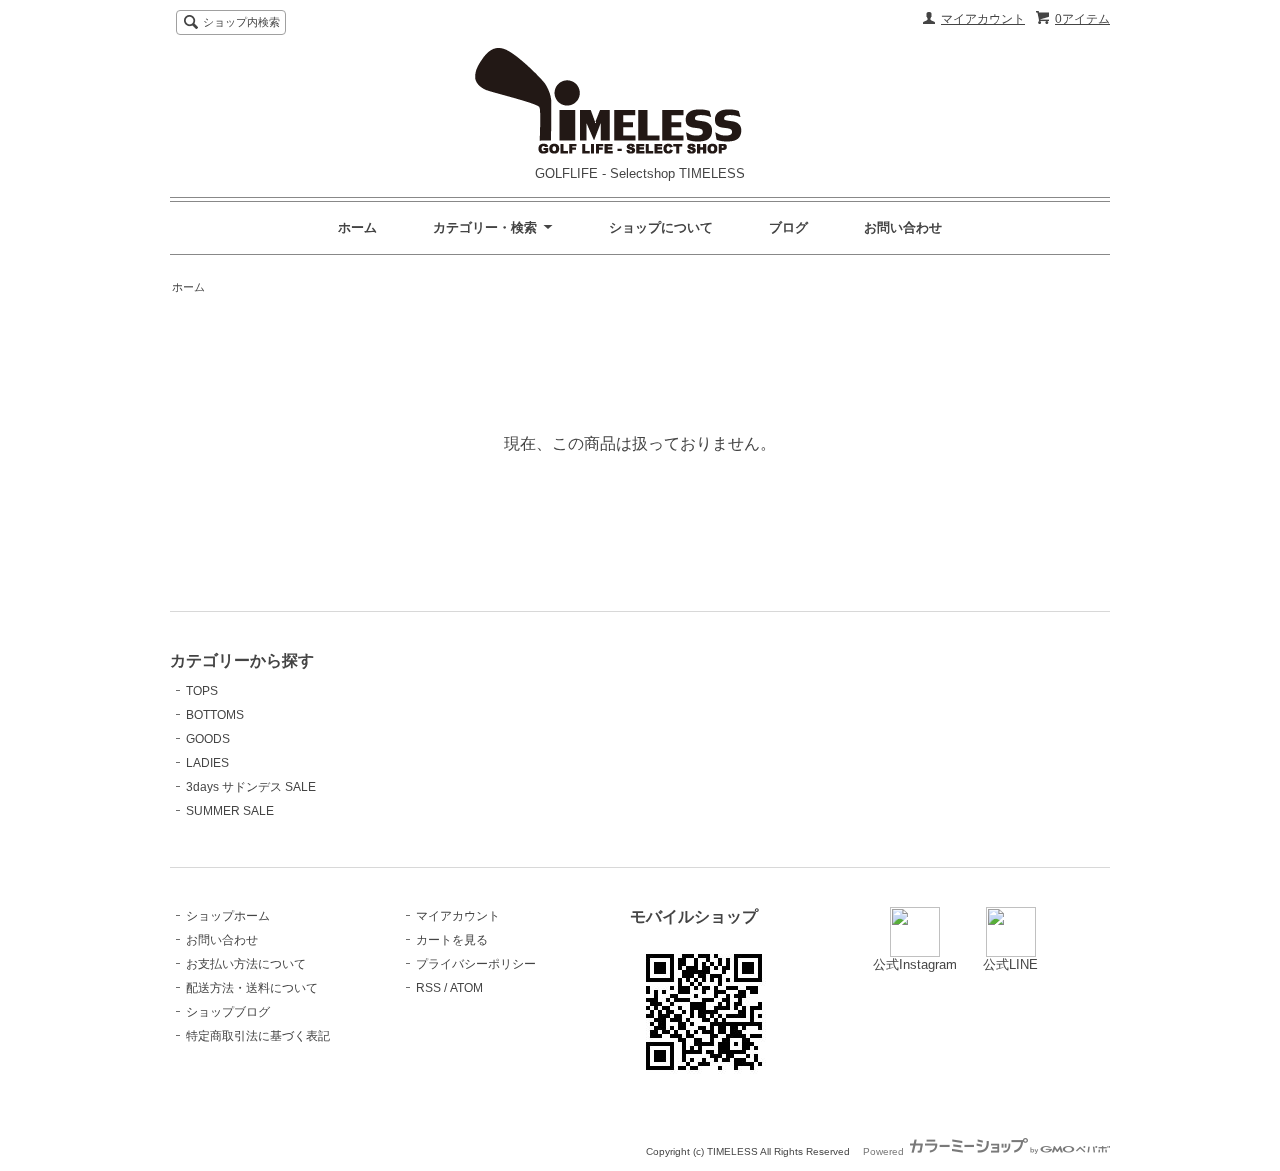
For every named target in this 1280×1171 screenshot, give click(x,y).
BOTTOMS (215, 715)
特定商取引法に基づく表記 (258, 1036)
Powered (885, 1151)
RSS (428, 988)
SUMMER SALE (230, 811)
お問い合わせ (903, 227)
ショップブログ (228, 1012)
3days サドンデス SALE (251, 787)
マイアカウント (983, 19)
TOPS (202, 691)
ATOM (466, 988)
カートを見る (452, 940)
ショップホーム (228, 916)
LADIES (207, 763)
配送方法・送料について (252, 988)
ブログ (788, 227)
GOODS (208, 739)
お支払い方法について (246, 964)
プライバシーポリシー (476, 964)
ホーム (357, 227)
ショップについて (661, 227)
